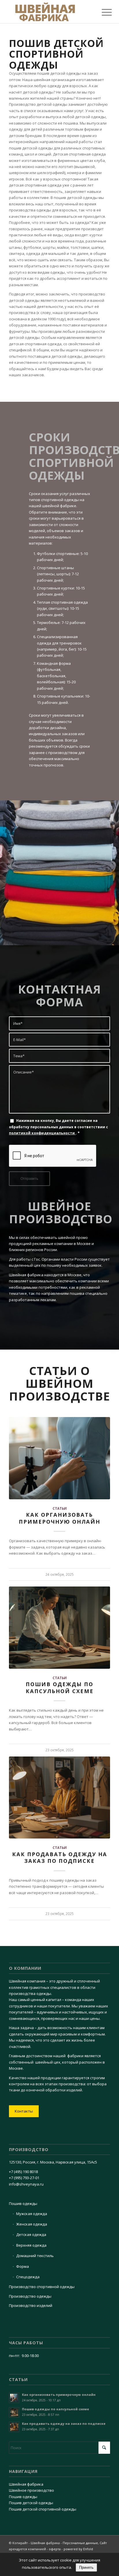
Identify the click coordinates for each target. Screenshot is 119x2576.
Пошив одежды (23, 2203)
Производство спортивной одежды (42, 2287)
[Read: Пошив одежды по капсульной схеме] (14, 2412)
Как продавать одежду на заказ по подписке (60, 1858)
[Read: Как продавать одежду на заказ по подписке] (14, 2427)
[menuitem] (102, 12)
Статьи (60, 1508)
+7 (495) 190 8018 (23, 2172)
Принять (86, 2567)
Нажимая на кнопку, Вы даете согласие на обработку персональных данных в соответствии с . (58, 1127)
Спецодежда (28, 2277)
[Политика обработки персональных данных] (49, 12)
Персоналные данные (80, 2543)
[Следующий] (101, 1610)
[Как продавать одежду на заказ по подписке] (59, 1798)
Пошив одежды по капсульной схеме (60, 1688)
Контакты (24, 2111)
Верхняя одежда (31, 2245)
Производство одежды (30, 2296)
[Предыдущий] (18, 1610)
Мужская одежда (32, 2214)
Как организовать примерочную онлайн (59, 1518)
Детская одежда (31, 2234)
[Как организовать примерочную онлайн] (59, 1458)
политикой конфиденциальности (42, 1133)
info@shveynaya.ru (26, 2184)
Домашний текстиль (35, 2256)
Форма (23, 2266)
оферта (55, 2549)
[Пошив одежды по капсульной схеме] (59, 1627)
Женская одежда (32, 2224)
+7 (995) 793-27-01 (24, 2178)
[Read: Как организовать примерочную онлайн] (14, 2398)
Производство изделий (31, 2305)
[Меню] (102, 12)
